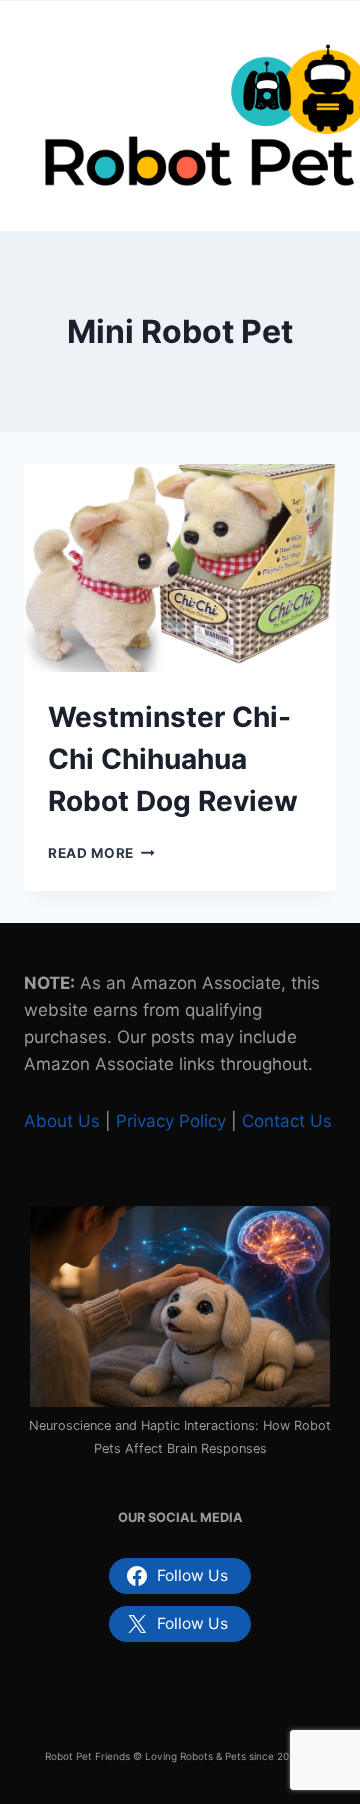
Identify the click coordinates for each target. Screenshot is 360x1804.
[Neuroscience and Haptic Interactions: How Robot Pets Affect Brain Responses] (180, 1306)
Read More (101, 853)
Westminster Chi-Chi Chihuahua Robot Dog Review (173, 759)
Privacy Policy (171, 1121)
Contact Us (287, 1121)
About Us (62, 1121)
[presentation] (180, 568)
